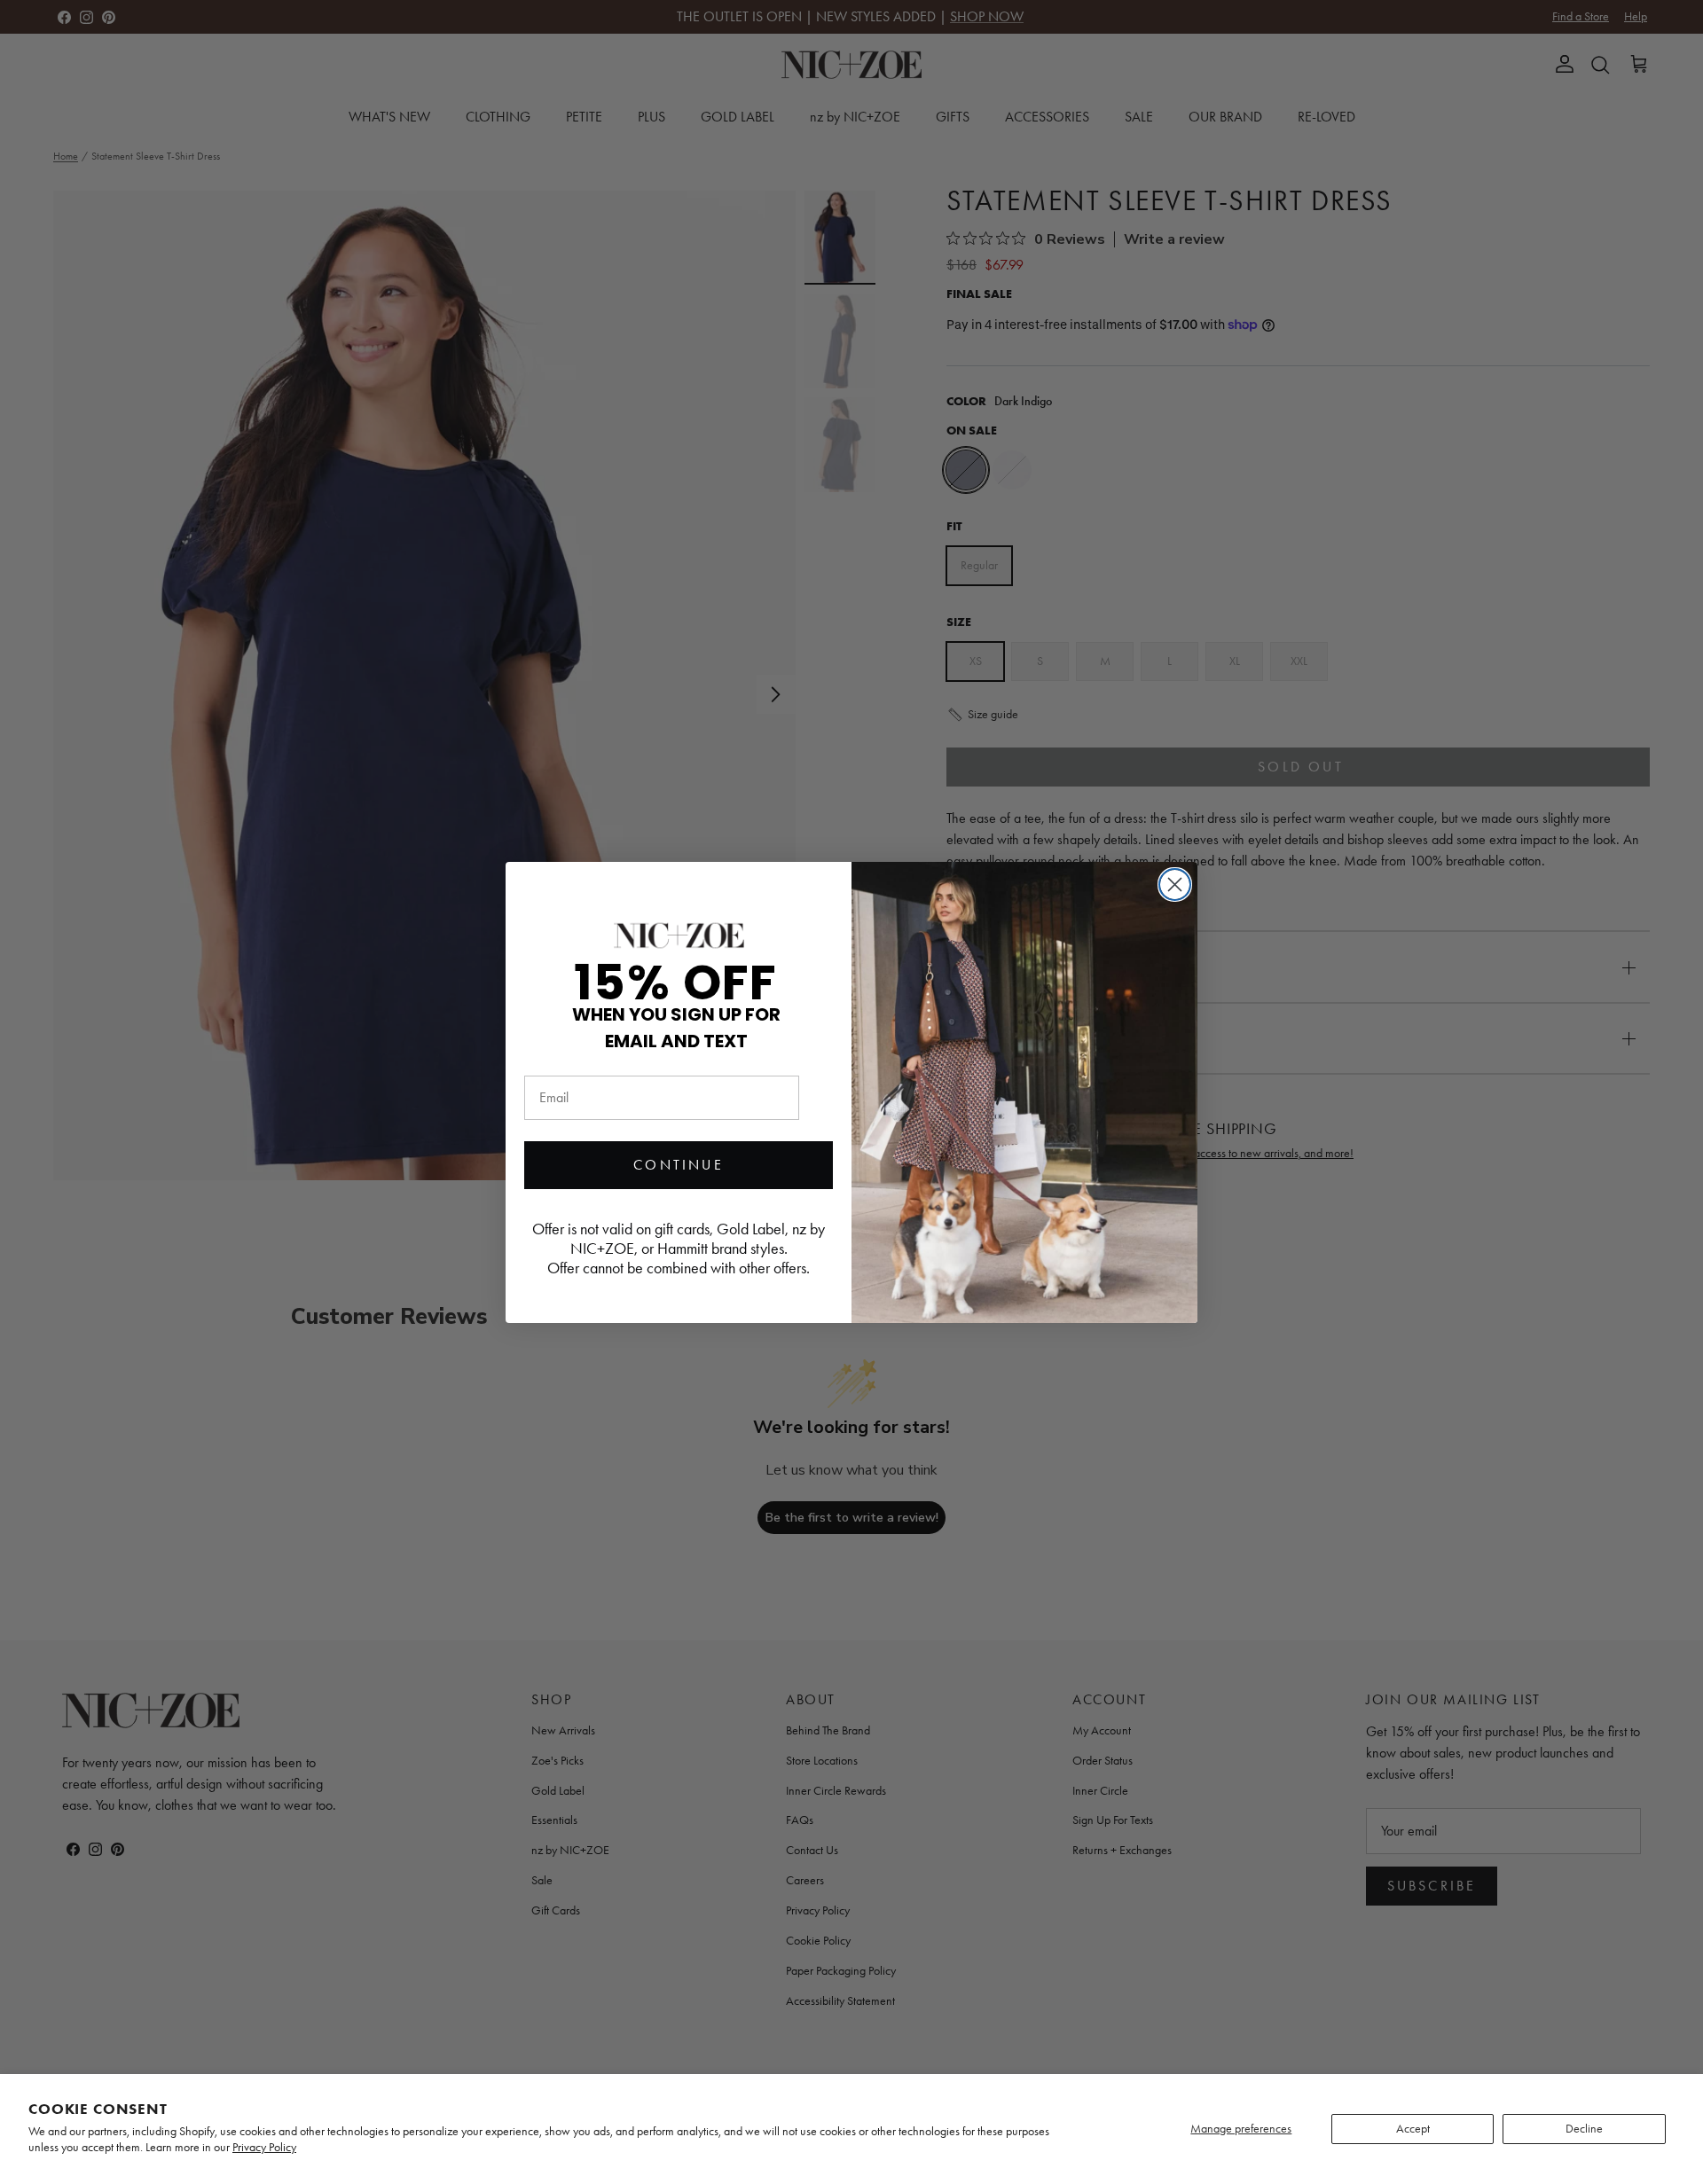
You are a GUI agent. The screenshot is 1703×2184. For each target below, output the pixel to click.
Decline (1584, 2129)
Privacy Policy (264, 2147)
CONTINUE (679, 1165)
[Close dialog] (1175, 885)
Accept (1413, 2129)
